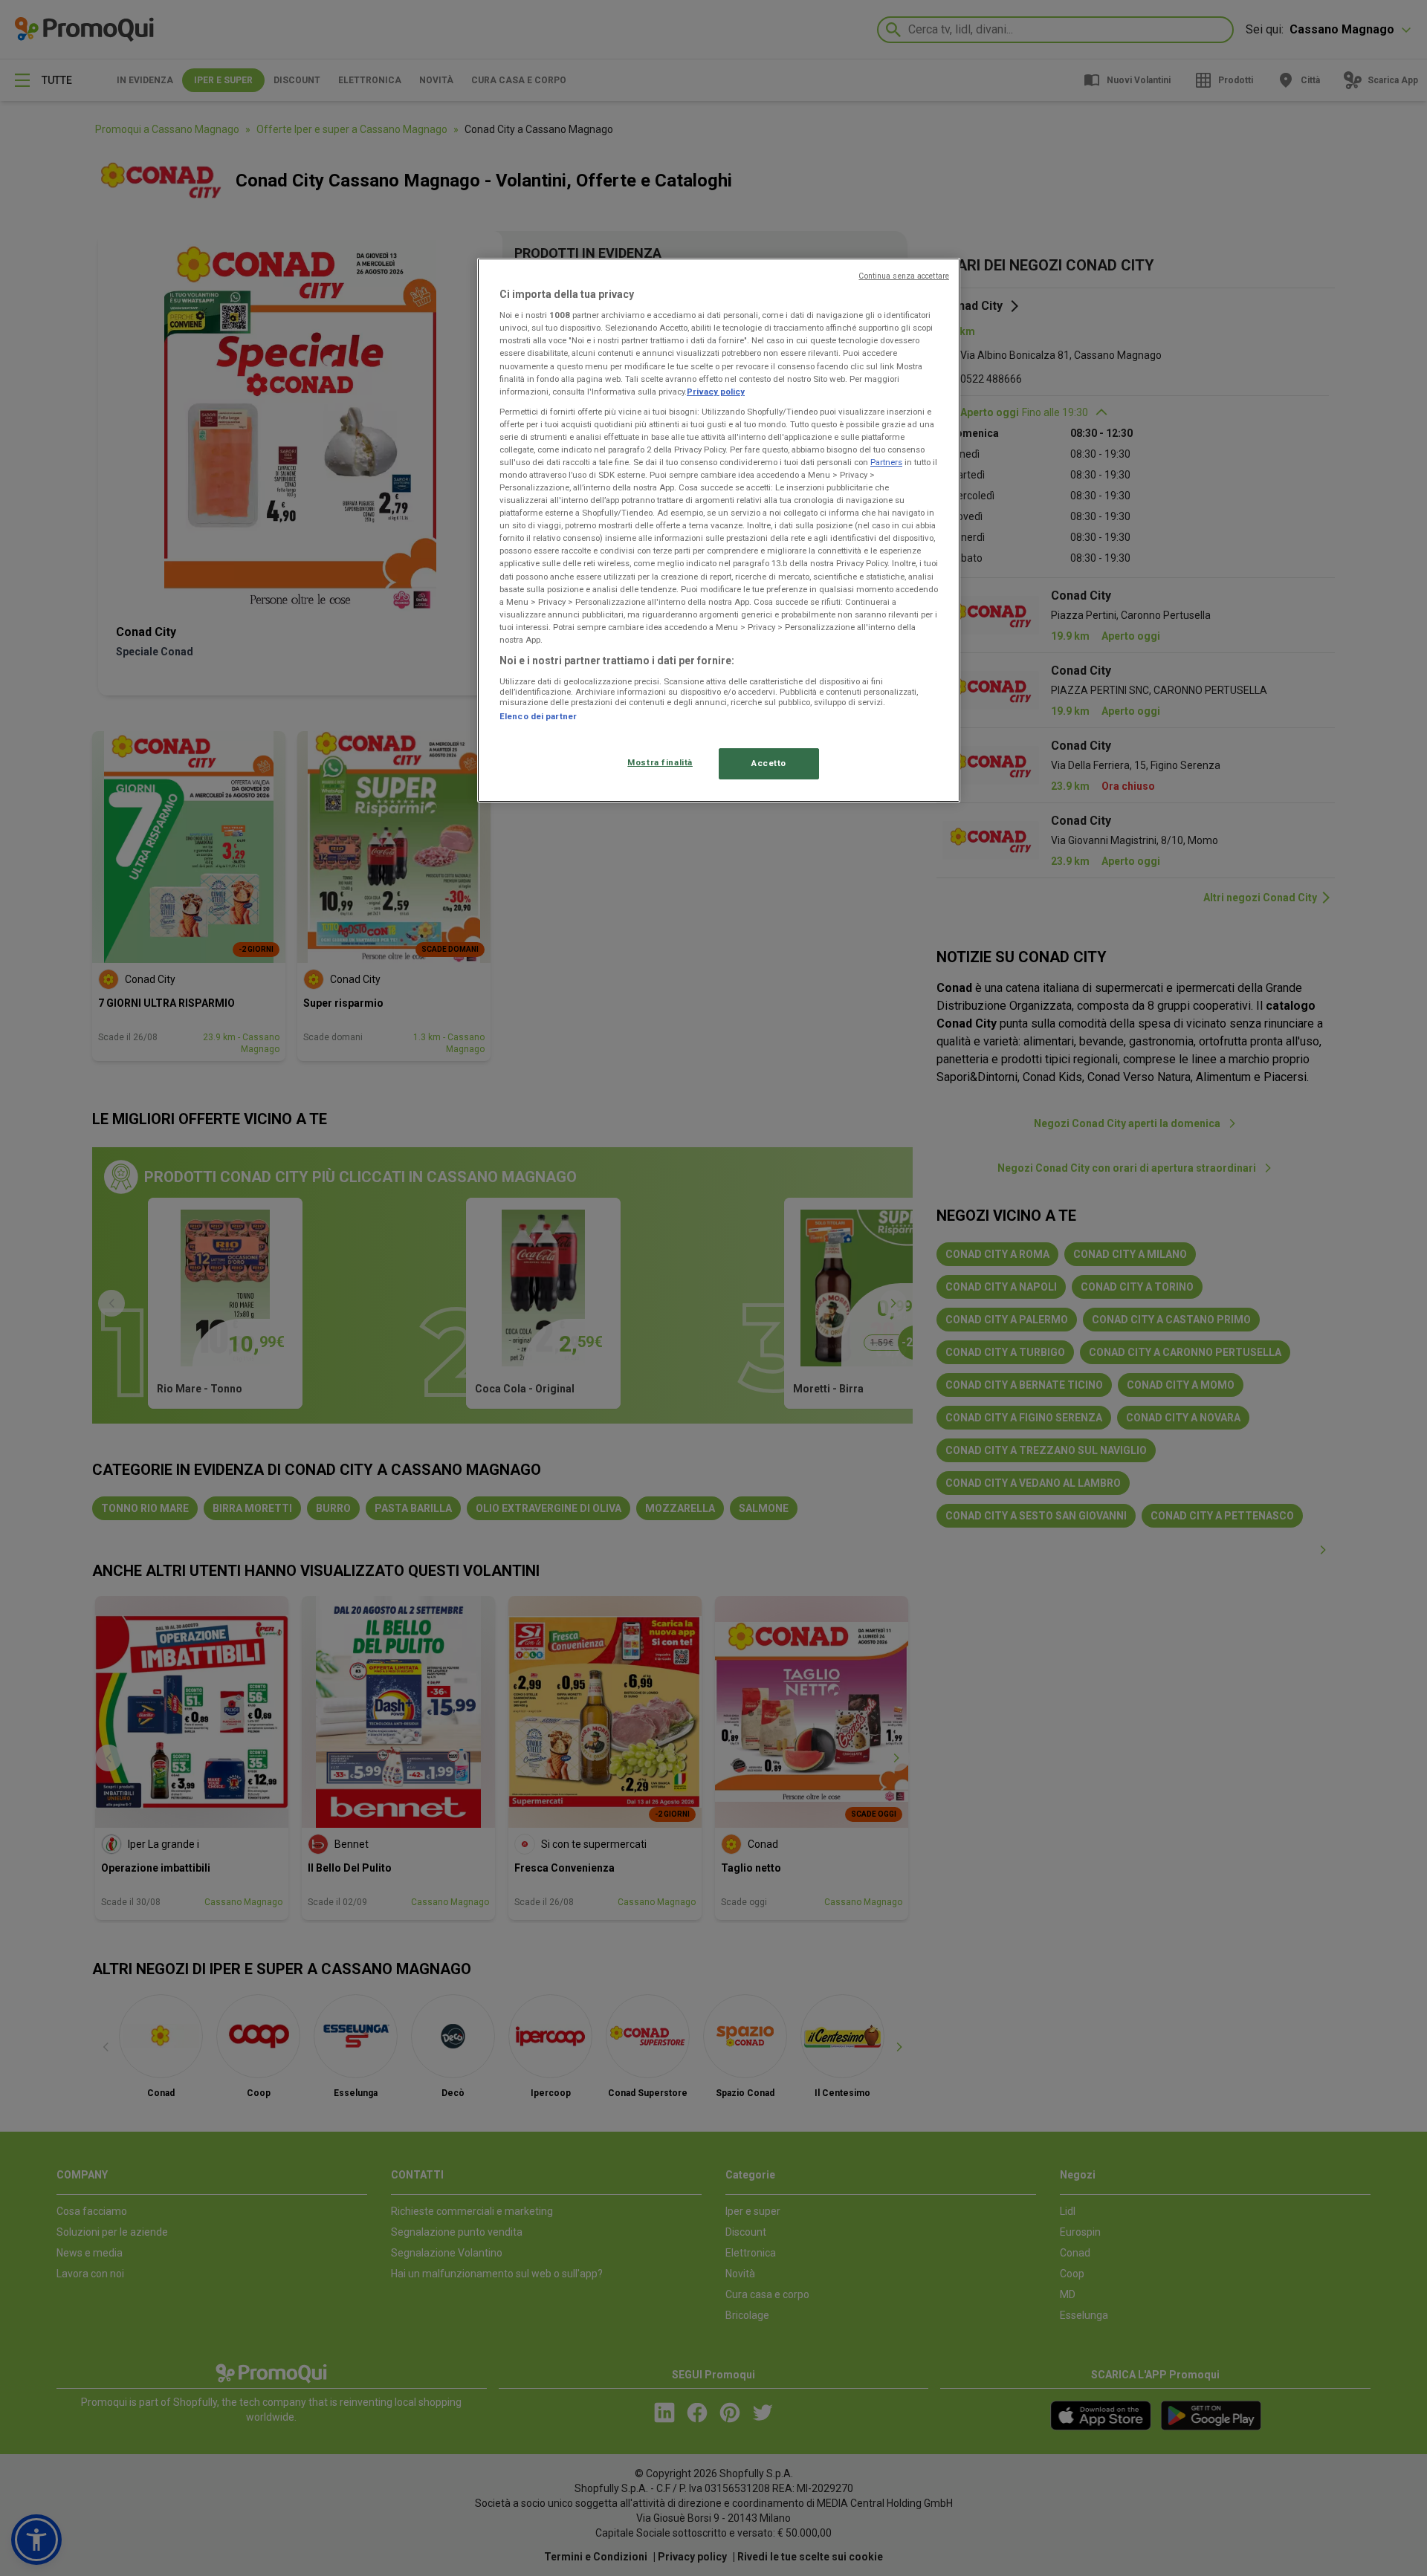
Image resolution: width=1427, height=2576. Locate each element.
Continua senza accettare (904, 276)
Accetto (769, 763)
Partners (886, 462)
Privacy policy (716, 392)
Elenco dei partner (538, 716)
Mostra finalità (660, 762)
